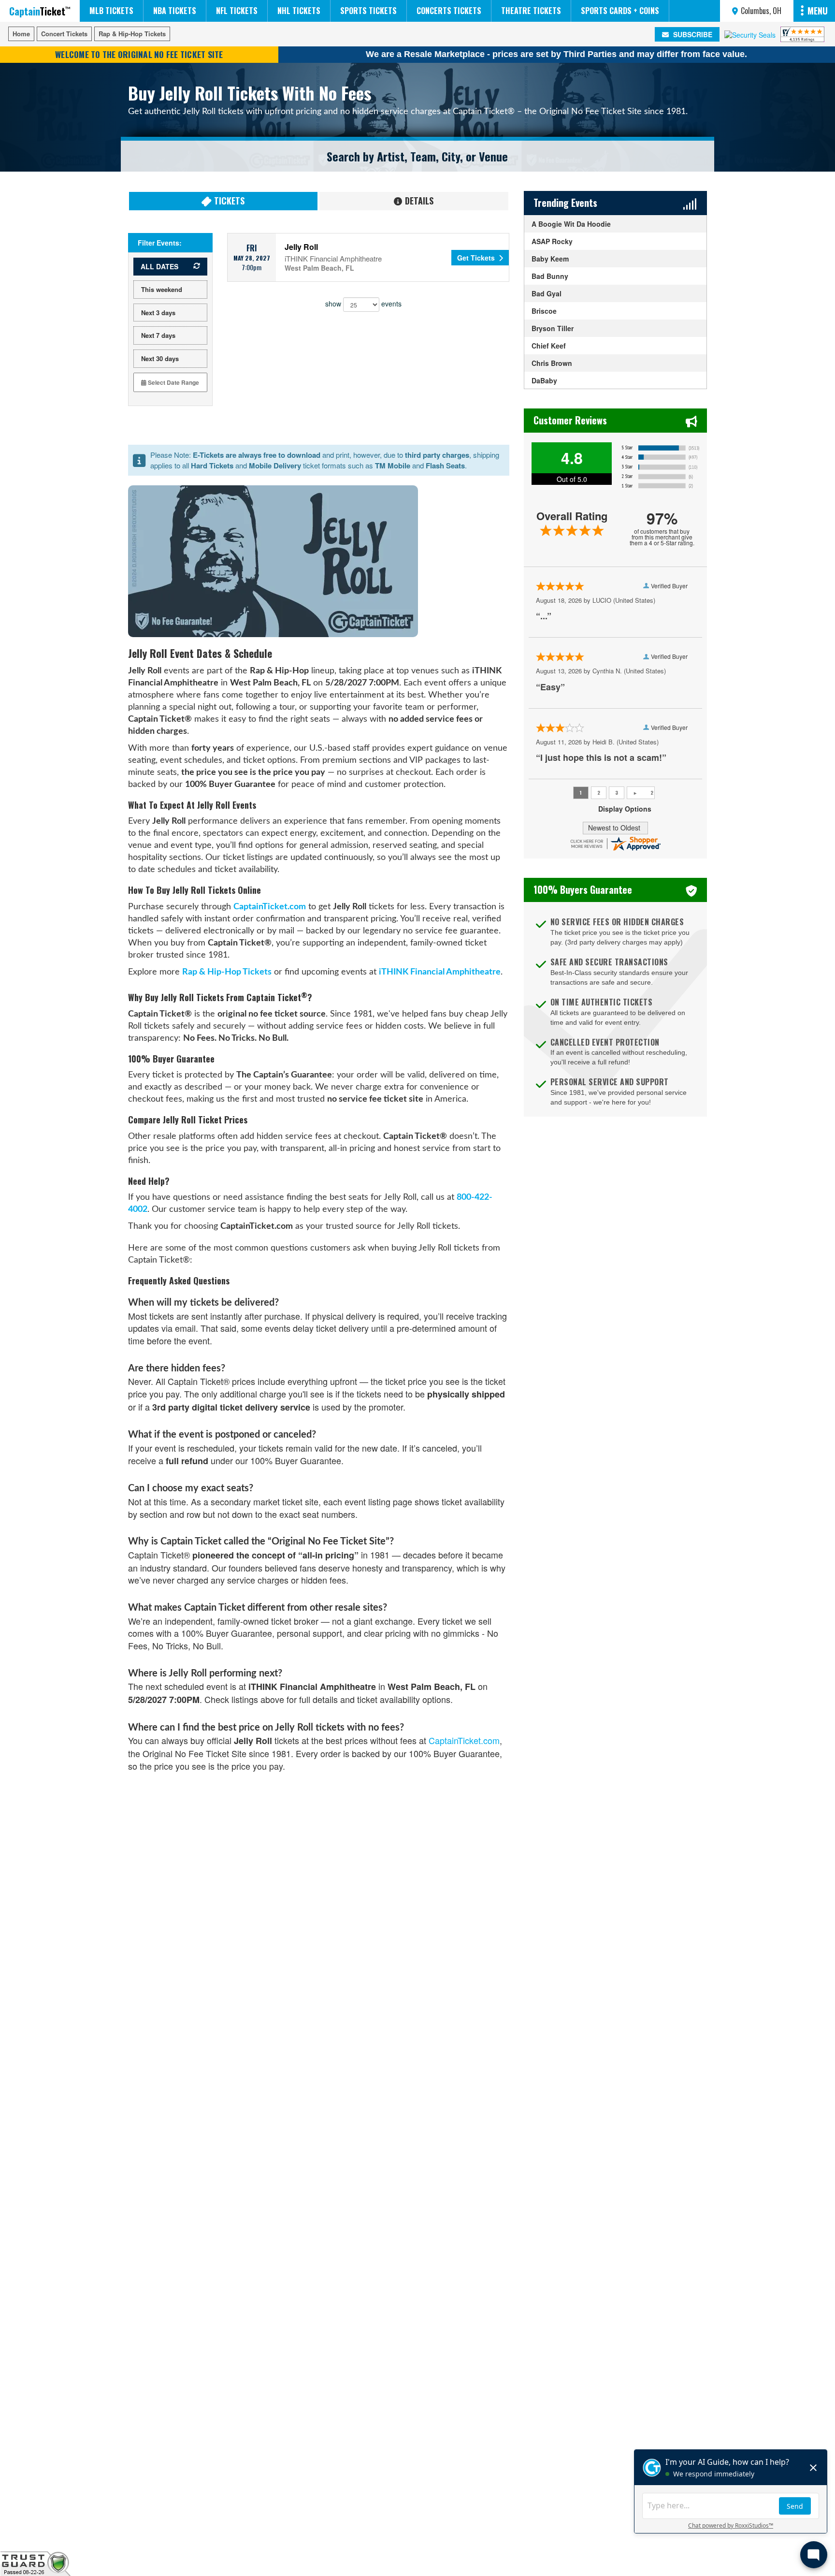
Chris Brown (552, 363)
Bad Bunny (550, 276)
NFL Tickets (237, 11)
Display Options (625, 809)
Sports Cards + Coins (620, 11)
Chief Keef (549, 346)
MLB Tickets (111, 11)
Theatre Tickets (531, 11)
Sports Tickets (368, 11)
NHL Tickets (299, 11)
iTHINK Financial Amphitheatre (440, 972)
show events (363, 303)
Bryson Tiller (553, 328)
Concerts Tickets (449, 11)
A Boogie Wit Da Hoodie (571, 224)
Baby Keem (550, 259)
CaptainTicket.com (270, 907)
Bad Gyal (547, 293)
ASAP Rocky (552, 241)
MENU (818, 11)
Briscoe (544, 311)
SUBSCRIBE (692, 34)
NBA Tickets (175, 11)
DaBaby (544, 380)
